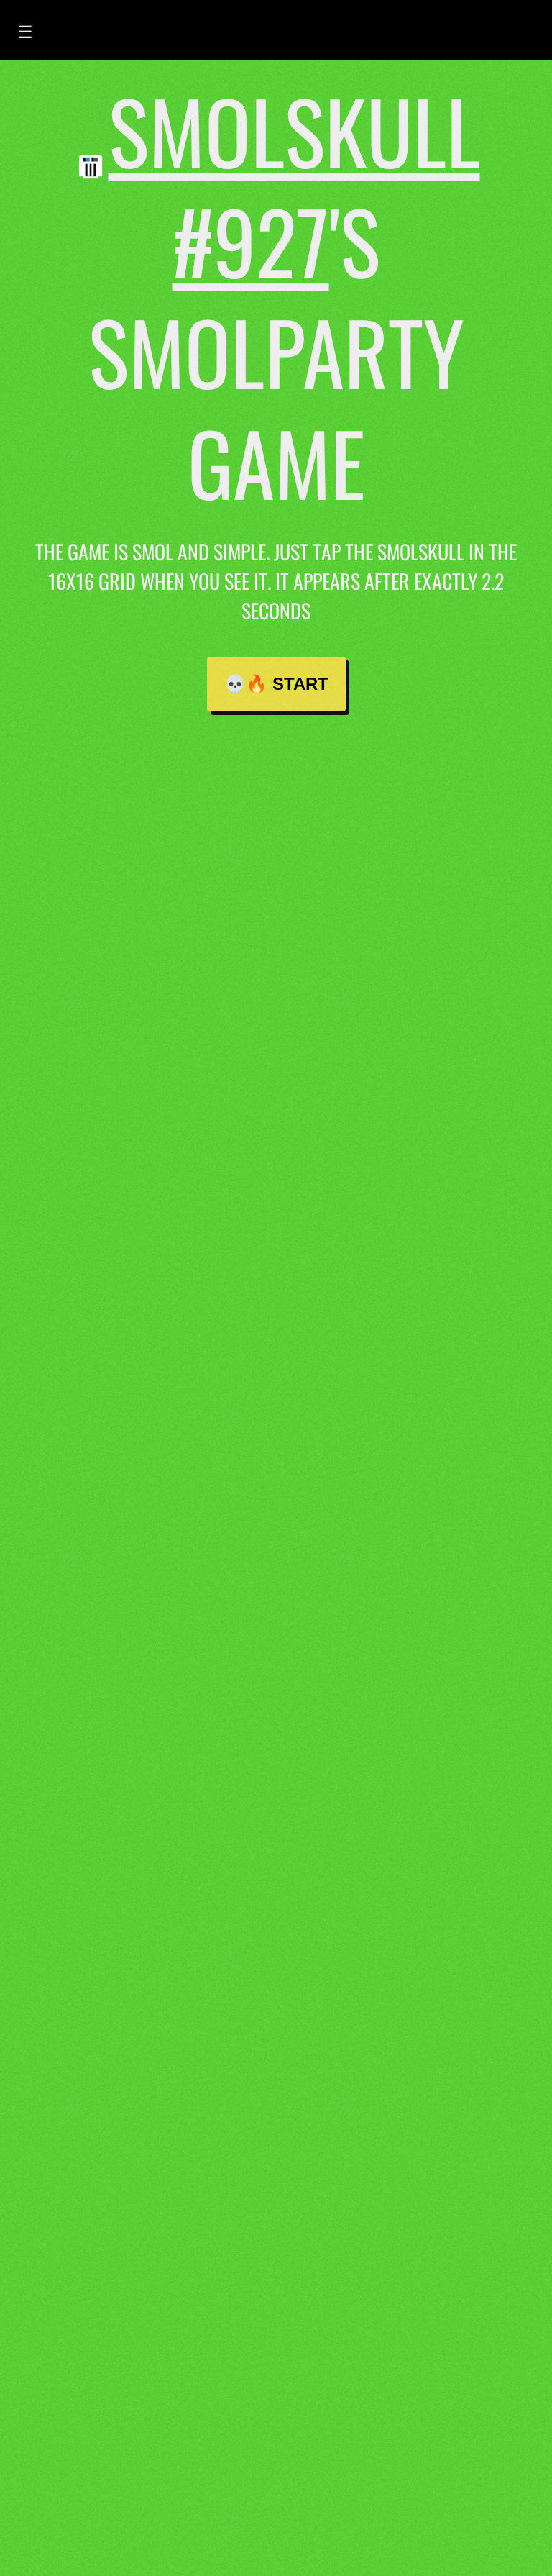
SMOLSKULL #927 (294, 185)
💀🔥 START (276, 684)
